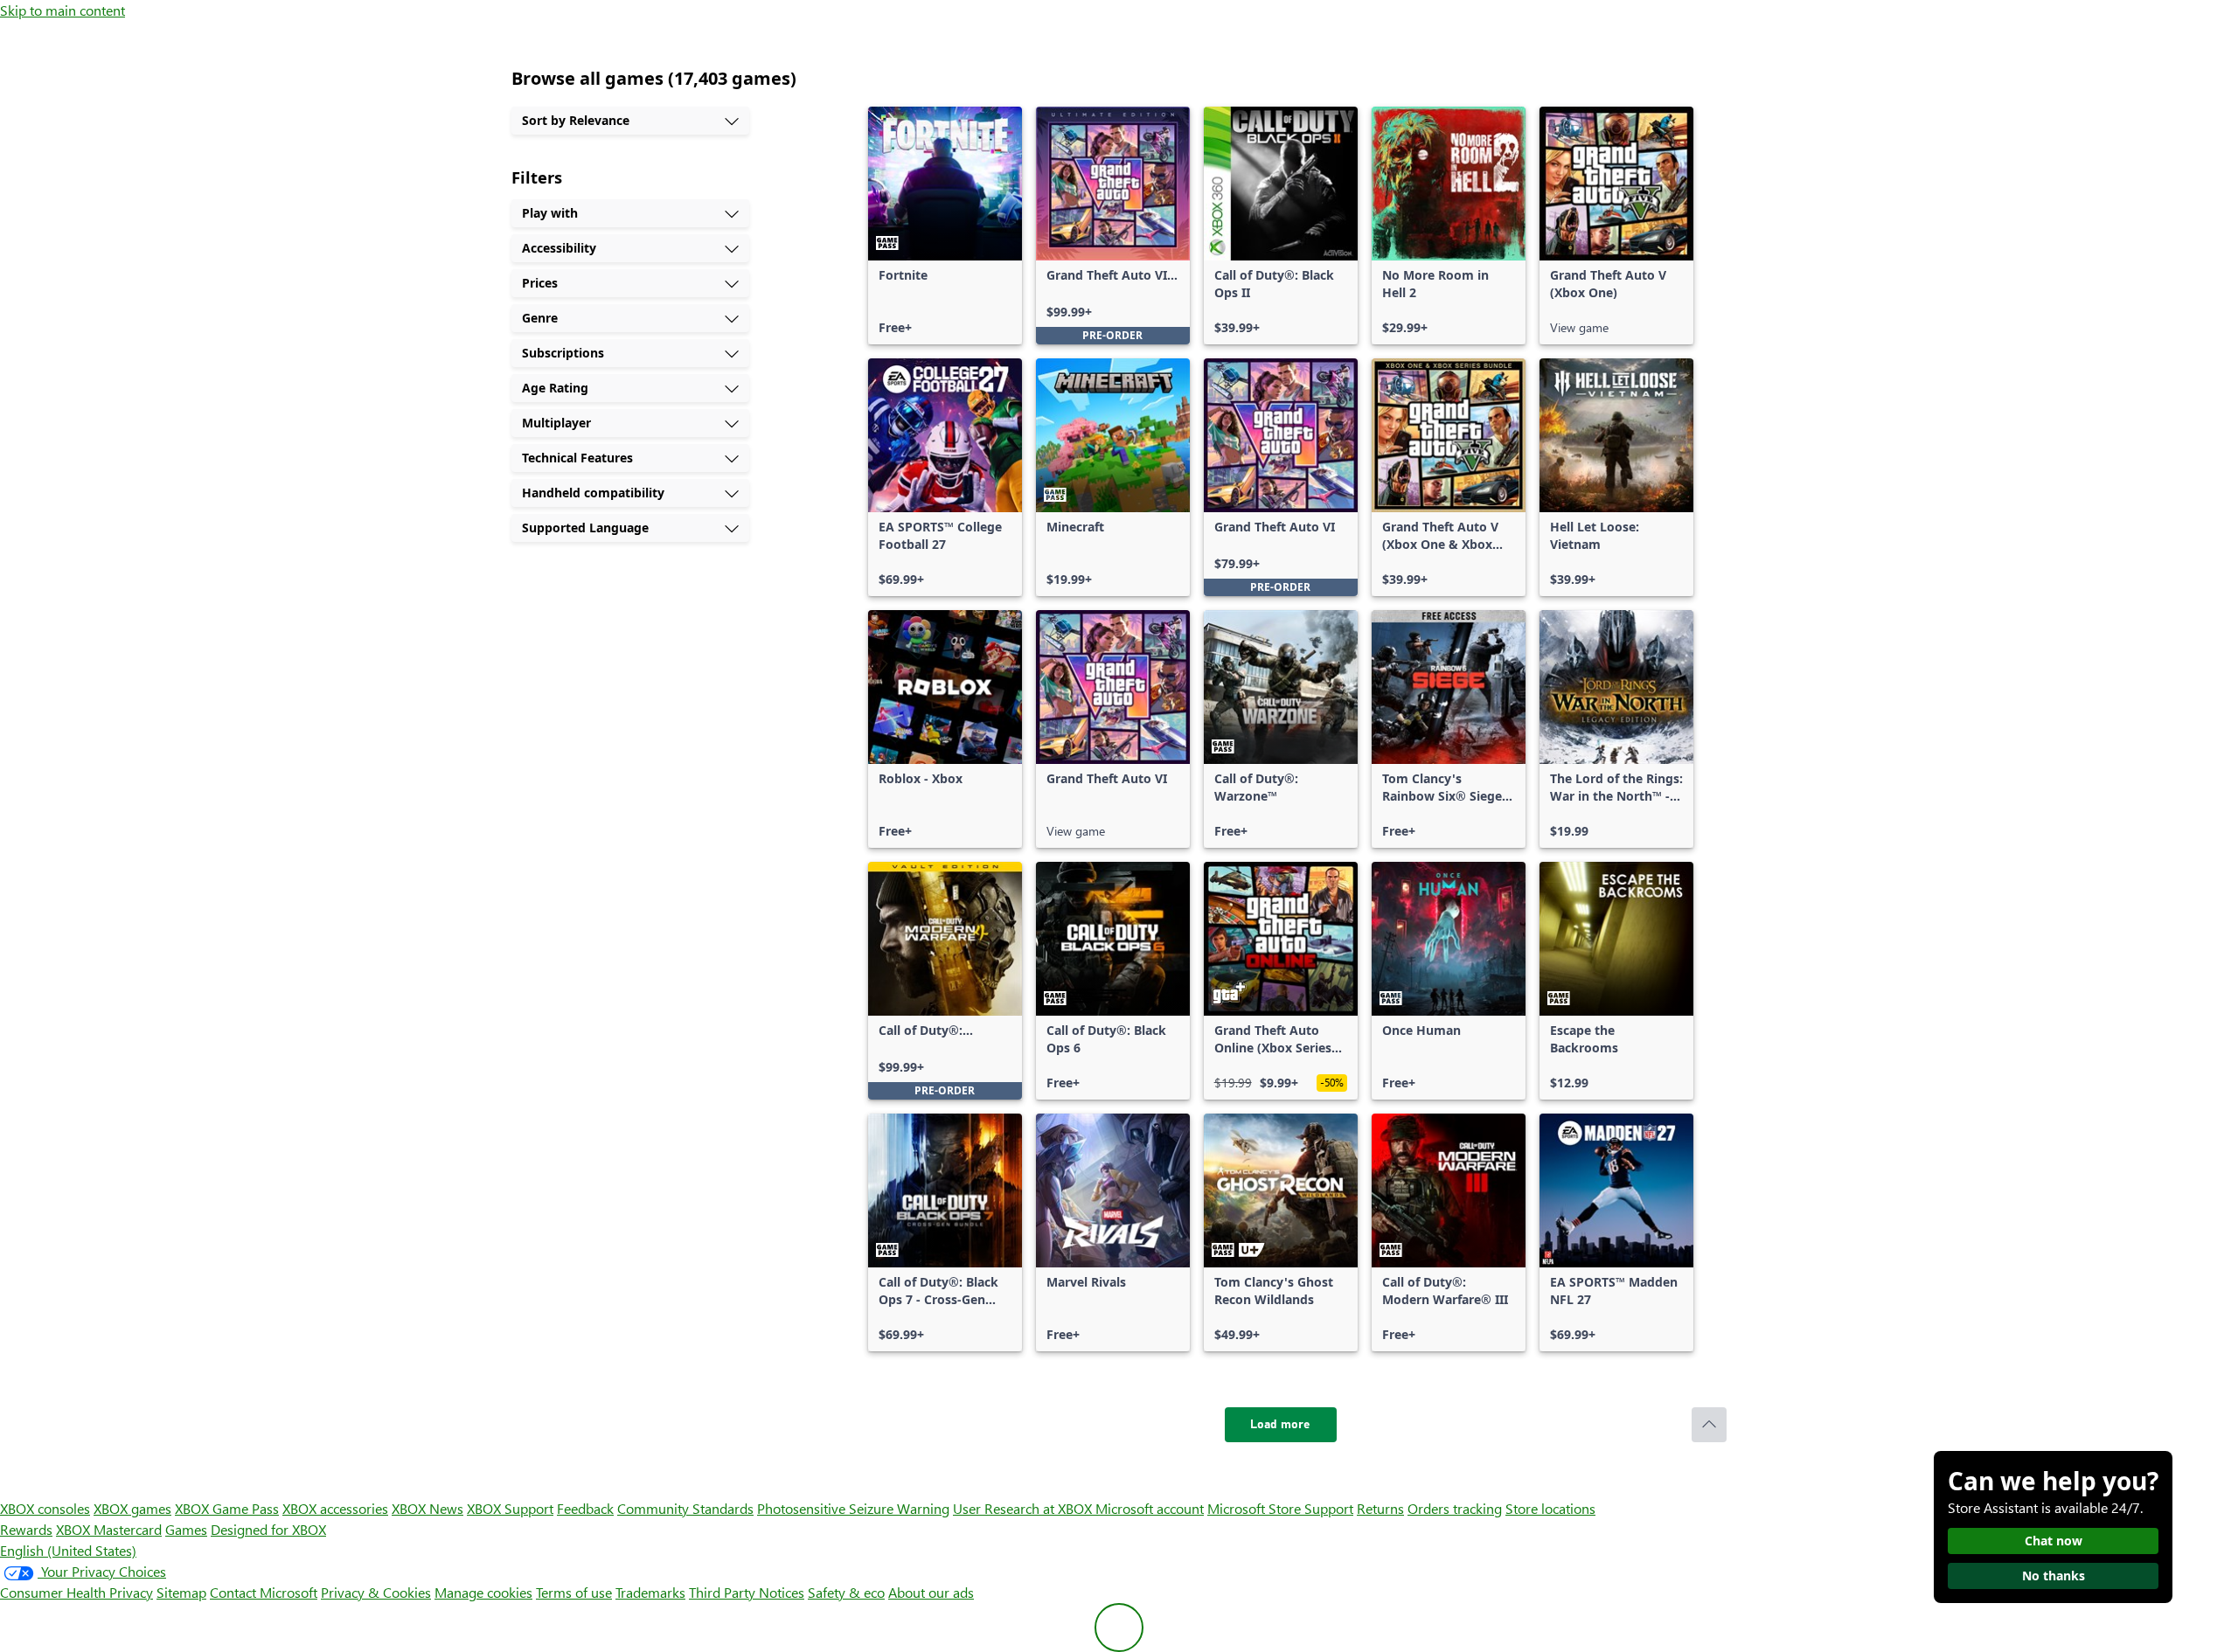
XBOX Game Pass (227, 1508)
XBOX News (427, 1508)
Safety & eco (846, 1592)
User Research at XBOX (1024, 1508)
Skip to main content (63, 10)
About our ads (931, 1592)
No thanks (2054, 1576)
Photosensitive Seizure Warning (853, 1508)
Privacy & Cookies (376, 1592)
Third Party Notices (747, 1592)
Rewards (26, 1529)
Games (186, 1529)
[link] (945, 226)
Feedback (585, 1508)
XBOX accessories (335, 1508)
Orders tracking (1455, 1508)
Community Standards (685, 1508)
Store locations (1550, 1508)
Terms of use (574, 1592)
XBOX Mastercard (109, 1529)
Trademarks (650, 1592)
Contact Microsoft (264, 1592)
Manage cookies (483, 1592)
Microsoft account (1150, 1508)
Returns (1380, 1508)
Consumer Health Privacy (76, 1592)
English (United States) (68, 1550)
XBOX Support (510, 1508)
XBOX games (132, 1508)
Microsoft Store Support (1280, 1508)
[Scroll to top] (1709, 1425)
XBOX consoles (45, 1508)
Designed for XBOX (268, 1529)
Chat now (2054, 1541)
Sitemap (181, 1592)
